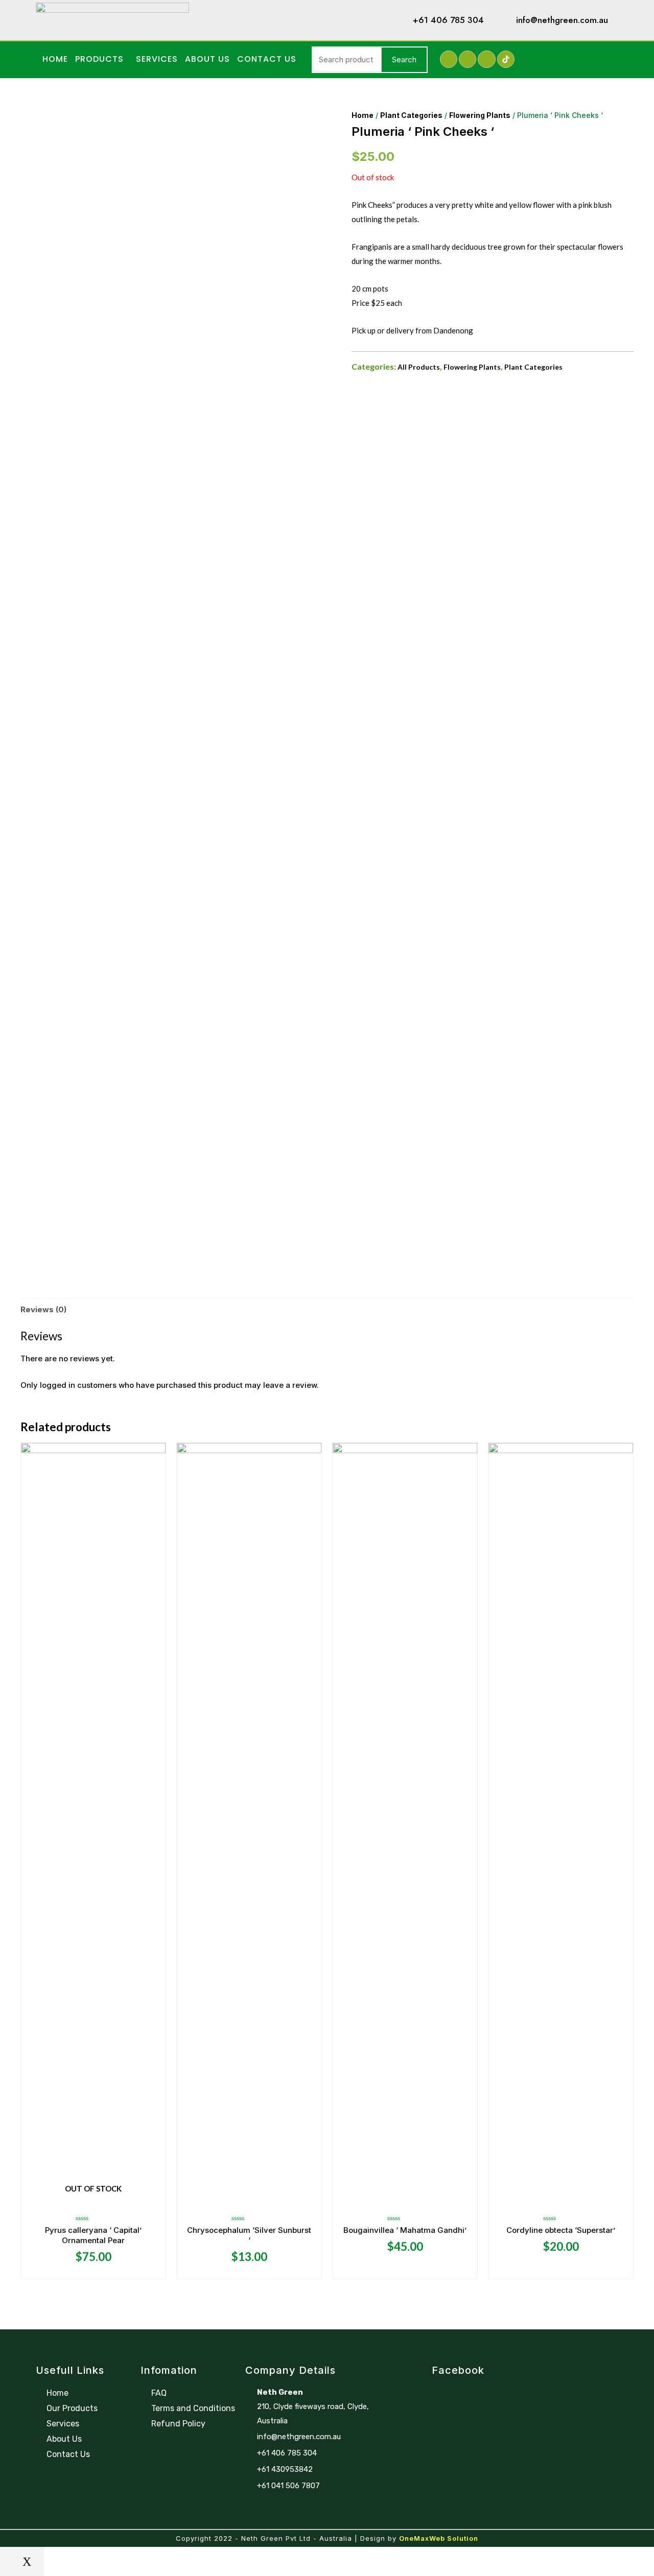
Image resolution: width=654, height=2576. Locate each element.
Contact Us (267, 59)
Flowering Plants (480, 115)
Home (55, 59)
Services (157, 59)
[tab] (43, 1310)
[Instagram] (468, 59)
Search (404, 59)
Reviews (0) (43, 1309)
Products (99, 59)
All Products (419, 367)
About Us (207, 59)
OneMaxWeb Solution (439, 2538)
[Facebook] (449, 59)
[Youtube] (486, 59)
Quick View (94, 2200)
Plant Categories (411, 115)
